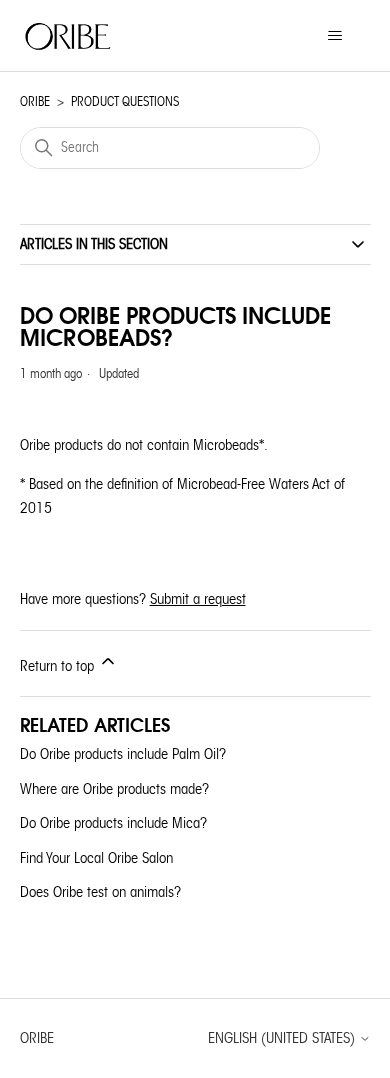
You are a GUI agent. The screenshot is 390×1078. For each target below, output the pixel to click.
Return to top (59, 666)
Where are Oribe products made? (114, 789)
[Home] (68, 35)
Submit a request (198, 599)
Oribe (35, 101)
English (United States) (283, 1038)
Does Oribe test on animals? (100, 892)
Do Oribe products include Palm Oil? (123, 754)
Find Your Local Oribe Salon (96, 858)
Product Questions (125, 101)
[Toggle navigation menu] (335, 36)
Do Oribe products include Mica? (113, 823)
